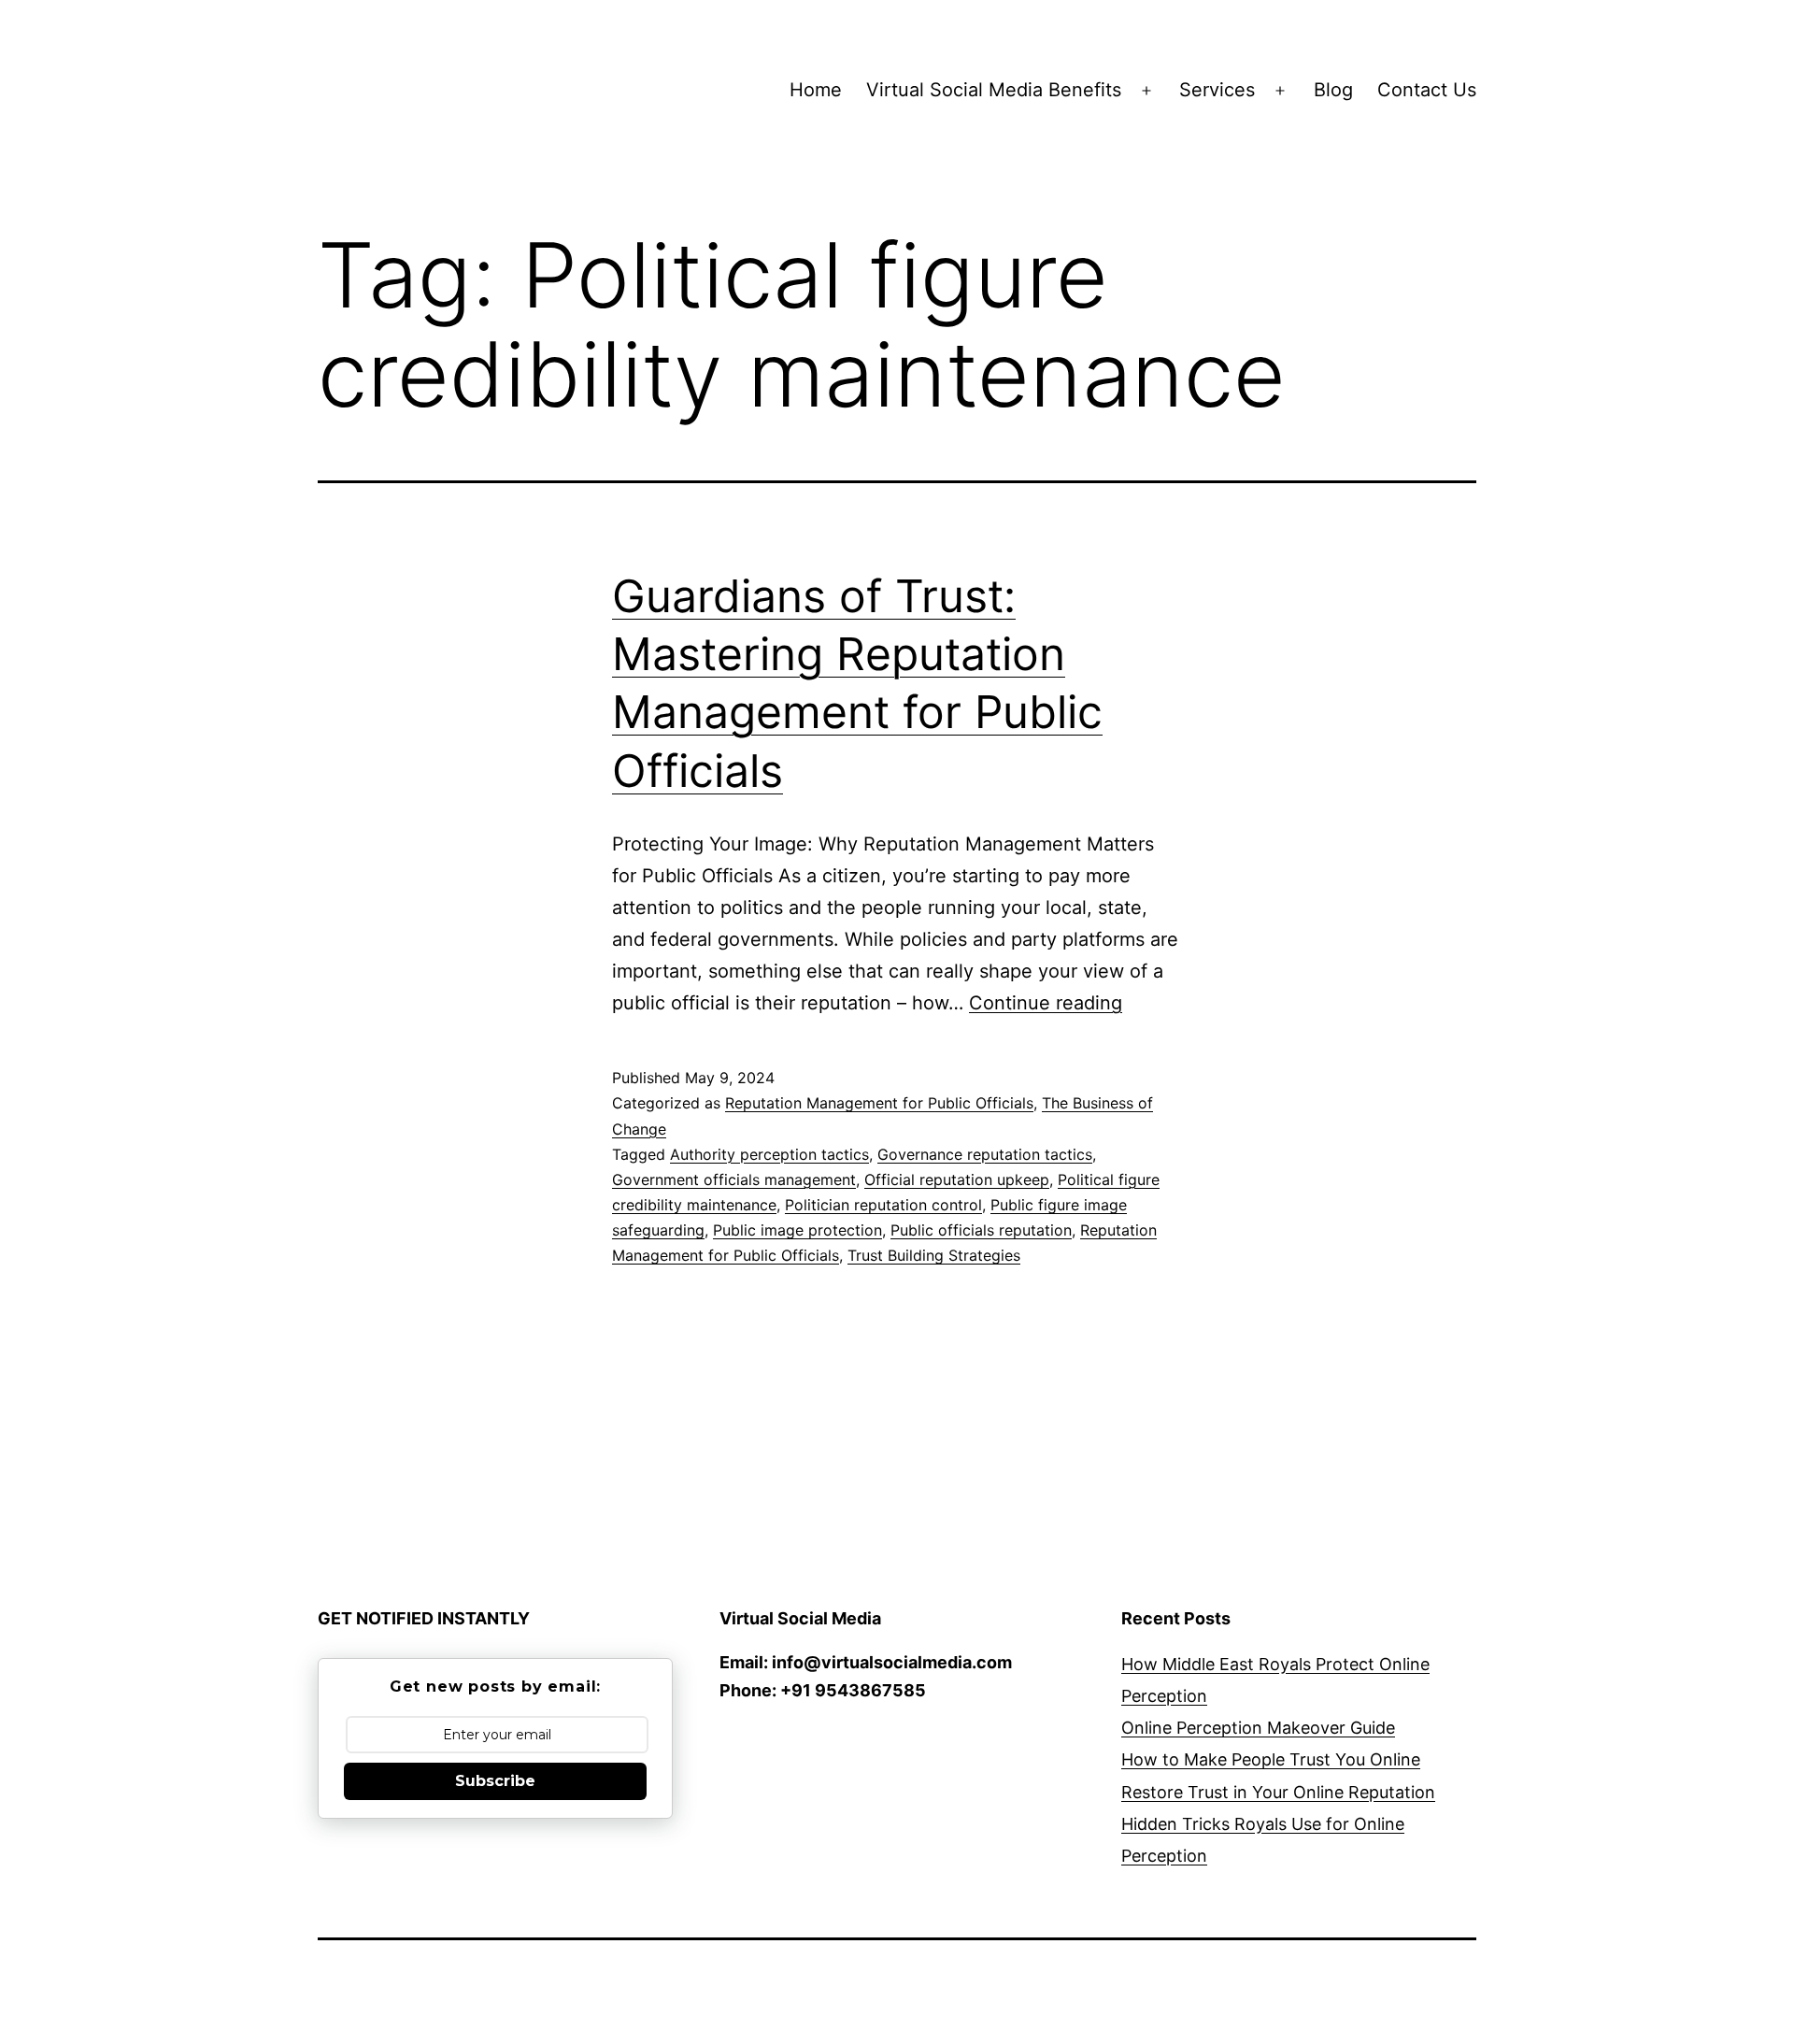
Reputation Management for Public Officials (879, 1103)
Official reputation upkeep (957, 1179)
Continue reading (1046, 1003)
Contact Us (1427, 90)
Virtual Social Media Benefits (994, 90)
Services (1217, 90)
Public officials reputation (981, 1230)
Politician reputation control (883, 1205)
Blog (1333, 90)
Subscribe (495, 1781)
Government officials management (734, 1179)
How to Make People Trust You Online (1271, 1759)
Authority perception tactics (769, 1154)
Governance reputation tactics (985, 1154)
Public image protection (797, 1230)
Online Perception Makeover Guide (1258, 1728)
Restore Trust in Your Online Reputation (1278, 1792)
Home (816, 90)
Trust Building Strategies (934, 1255)
